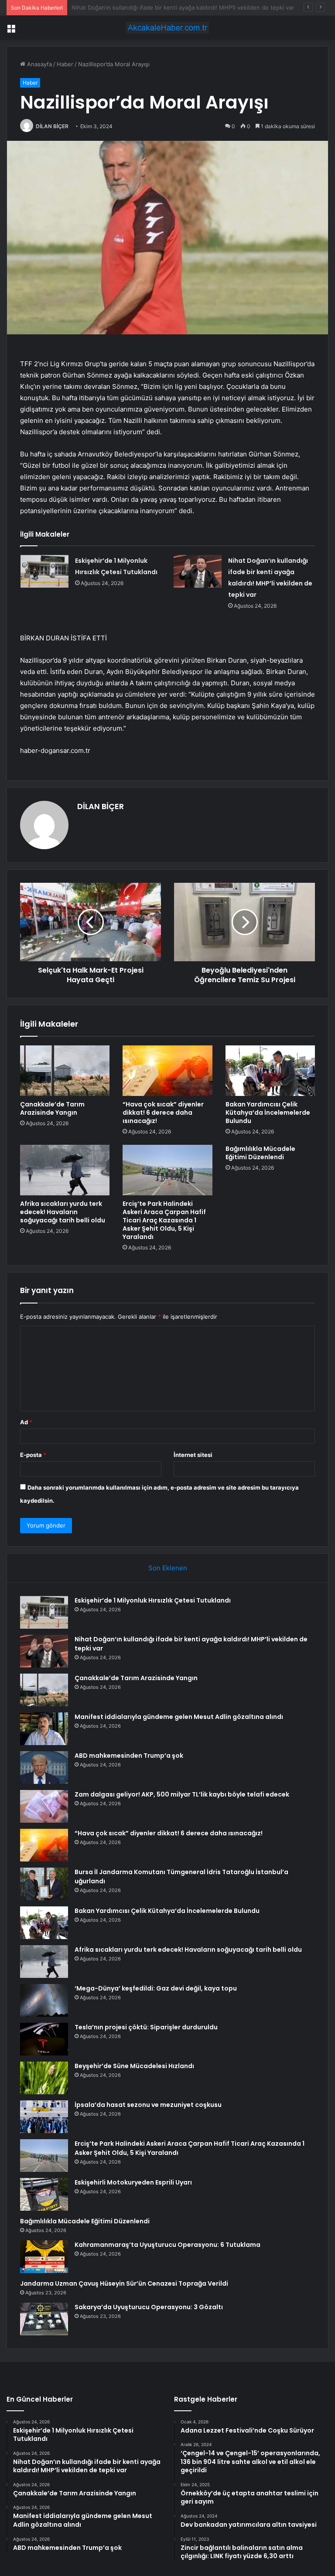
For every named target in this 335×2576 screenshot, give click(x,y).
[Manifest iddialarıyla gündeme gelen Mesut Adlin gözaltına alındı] (44, 1729)
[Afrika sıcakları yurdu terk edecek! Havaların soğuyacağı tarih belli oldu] (65, 1170)
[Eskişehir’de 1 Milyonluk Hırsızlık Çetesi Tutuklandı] (44, 571)
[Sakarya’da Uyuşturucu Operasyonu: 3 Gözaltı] (44, 2319)
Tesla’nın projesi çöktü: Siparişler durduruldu (146, 2027)
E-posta (33, 1455)
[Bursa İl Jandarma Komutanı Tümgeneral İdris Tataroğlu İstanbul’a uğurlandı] (44, 1884)
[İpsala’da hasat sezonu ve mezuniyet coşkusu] (44, 2117)
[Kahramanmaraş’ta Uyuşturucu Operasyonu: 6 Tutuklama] (44, 2257)
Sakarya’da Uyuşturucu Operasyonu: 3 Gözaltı (149, 2307)
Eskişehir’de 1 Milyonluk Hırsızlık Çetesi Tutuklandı (153, 1600)
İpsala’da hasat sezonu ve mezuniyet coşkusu (148, 2105)
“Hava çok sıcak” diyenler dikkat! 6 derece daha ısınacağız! (163, 1113)
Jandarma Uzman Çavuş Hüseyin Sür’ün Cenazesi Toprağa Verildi (124, 2283)
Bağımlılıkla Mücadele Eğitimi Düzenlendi (260, 1153)
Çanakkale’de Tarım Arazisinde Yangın (122, 7)
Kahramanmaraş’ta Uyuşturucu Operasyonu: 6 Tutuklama (167, 2245)
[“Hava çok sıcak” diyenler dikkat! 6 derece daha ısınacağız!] (167, 1071)
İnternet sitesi (193, 1455)
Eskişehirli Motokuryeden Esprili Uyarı (133, 2182)
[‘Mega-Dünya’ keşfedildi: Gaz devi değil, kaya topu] (44, 2000)
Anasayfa (39, 64)
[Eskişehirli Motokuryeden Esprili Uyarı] (44, 2194)
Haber (65, 64)
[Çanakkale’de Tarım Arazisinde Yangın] (65, 1071)
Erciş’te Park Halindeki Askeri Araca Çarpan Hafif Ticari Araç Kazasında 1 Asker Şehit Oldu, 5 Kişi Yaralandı (164, 1220)
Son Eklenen (168, 1568)
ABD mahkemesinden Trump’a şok (129, 1756)
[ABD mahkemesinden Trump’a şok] (44, 1768)
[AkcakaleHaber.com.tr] (167, 28)
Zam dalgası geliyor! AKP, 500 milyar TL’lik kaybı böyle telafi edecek (182, 1794)
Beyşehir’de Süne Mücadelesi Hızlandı (134, 2066)
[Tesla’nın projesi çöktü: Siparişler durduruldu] (44, 2039)
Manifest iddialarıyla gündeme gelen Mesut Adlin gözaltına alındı (179, 1717)
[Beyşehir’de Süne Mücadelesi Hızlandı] (44, 2078)
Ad (26, 1422)
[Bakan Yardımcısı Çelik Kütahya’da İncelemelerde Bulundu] (270, 1071)
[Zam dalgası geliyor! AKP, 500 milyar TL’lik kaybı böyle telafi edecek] (44, 1806)
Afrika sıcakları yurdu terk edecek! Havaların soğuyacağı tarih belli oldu (63, 1212)
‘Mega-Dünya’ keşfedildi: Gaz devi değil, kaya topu (156, 1988)
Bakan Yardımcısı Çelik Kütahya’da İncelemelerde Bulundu (268, 1113)
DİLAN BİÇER (52, 126)
